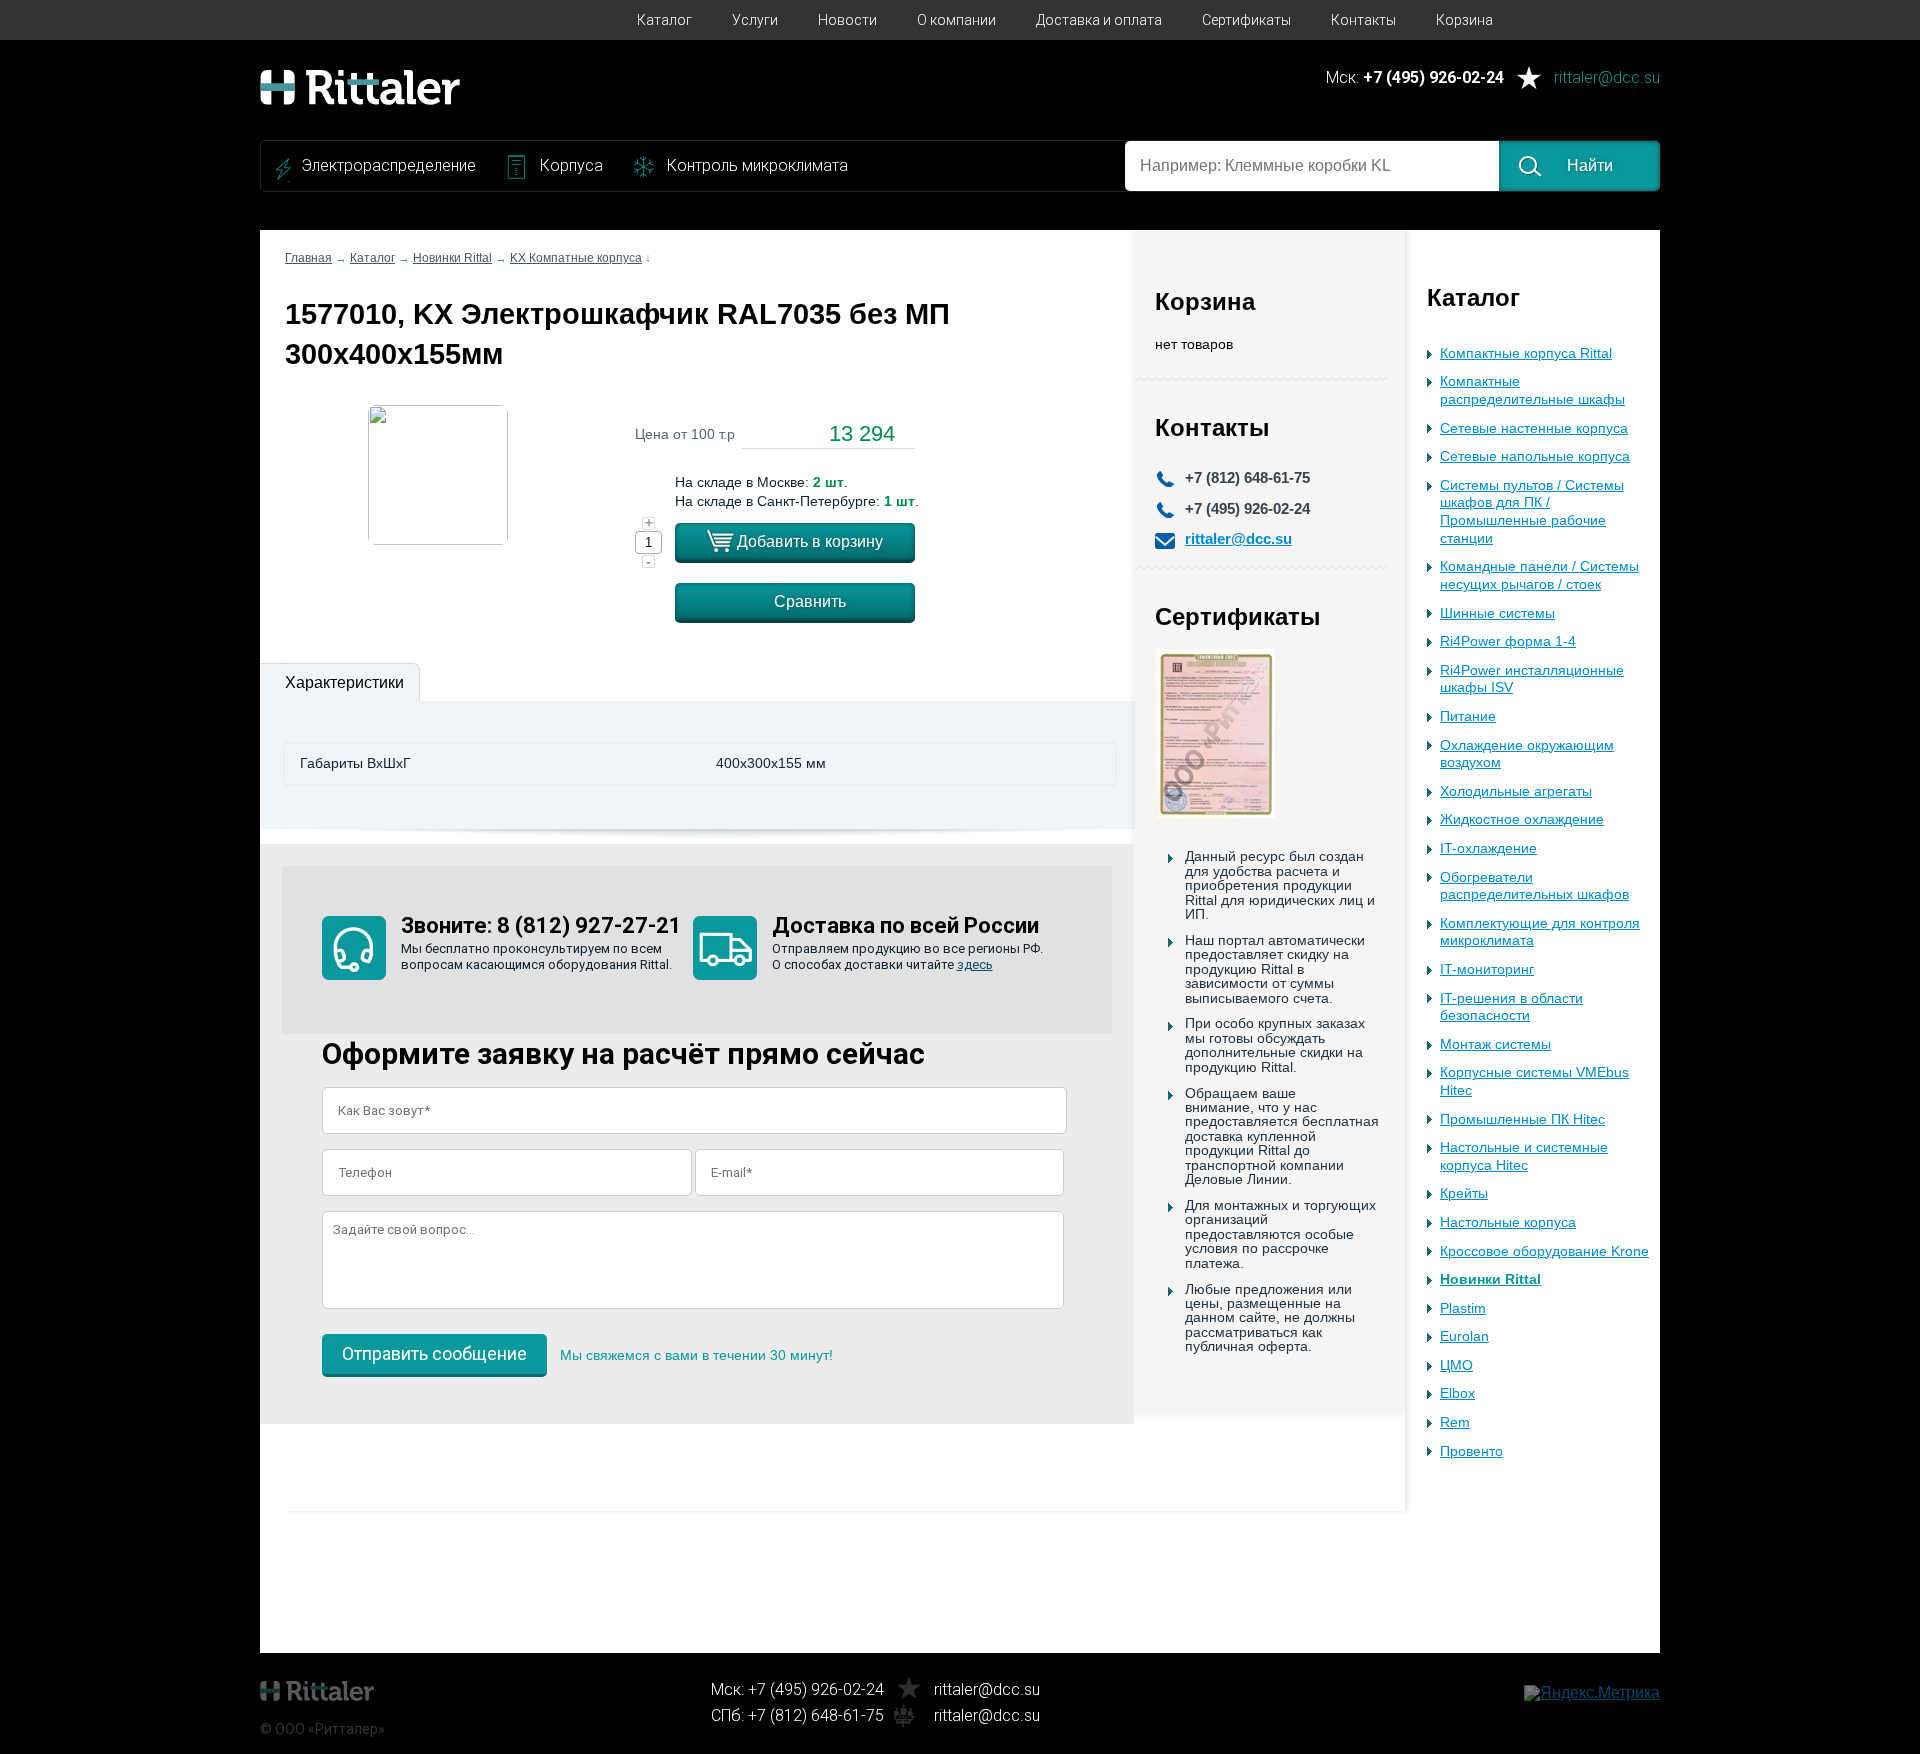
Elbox (1457, 1393)
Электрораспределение (388, 165)
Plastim (1463, 1308)
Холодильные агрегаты (1516, 791)
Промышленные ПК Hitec (1522, 1119)
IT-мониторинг (1487, 969)
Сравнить (810, 601)
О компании (956, 20)
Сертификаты (1246, 20)
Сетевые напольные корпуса (1535, 456)
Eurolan (1464, 1336)
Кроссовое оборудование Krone (1544, 1251)
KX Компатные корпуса (576, 258)
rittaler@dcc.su (1607, 78)
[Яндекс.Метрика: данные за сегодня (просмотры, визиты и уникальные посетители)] (1592, 1693)
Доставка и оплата (1099, 20)
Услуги (755, 20)
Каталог (664, 20)
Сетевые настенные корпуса (1534, 428)
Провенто (1471, 1451)
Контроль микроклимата (757, 165)
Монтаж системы (1495, 1044)
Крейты (1464, 1193)
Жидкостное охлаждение (1522, 819)
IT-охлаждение (1488, 848)
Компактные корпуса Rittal (1526, 353)
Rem (1455, 1422)
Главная (308, 258)
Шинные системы (1497, 613)
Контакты (1363, 20)
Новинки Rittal (1490, 1279)
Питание (1468, 716)
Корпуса (571, 165)
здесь (975, 964)
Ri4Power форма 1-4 (1508, 641)
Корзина (1464, 20)
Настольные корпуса (1508, 1222)
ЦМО (1456, 1365)
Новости (847, 20)
